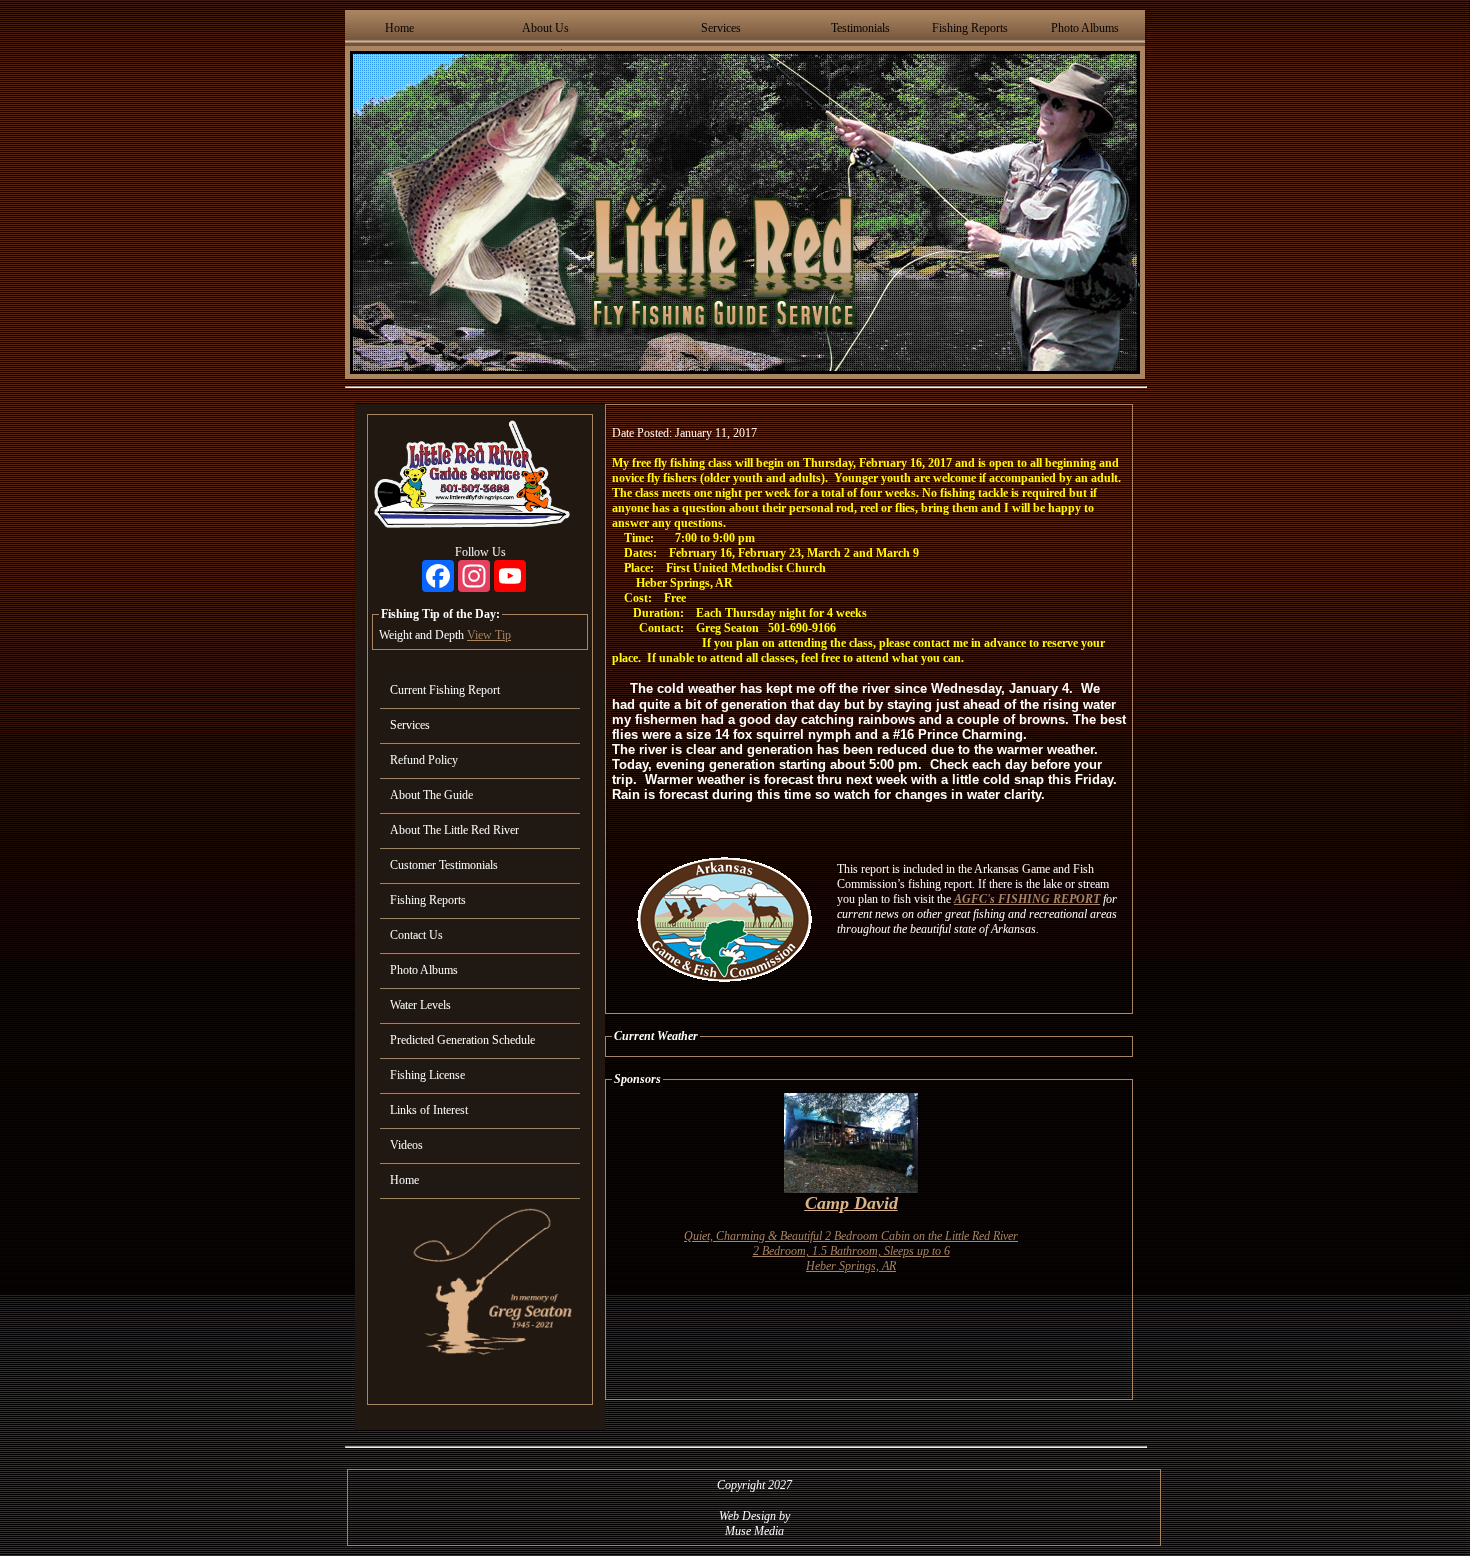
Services (721, 28)
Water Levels (420, 1005)
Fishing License (427, 1075)
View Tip (489, 635)
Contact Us (416, 935)
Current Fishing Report (445, 690)
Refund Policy (424, 760)
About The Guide (431, 795)
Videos (406, 1145)
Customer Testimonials (444, 865)
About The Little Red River (454, 830)
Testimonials (860, 28)
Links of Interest (429, 1110)
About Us (545, 28)
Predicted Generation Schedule (462, 1040)
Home (399, 28)
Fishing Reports (970, 28)
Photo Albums (1085, 28)
